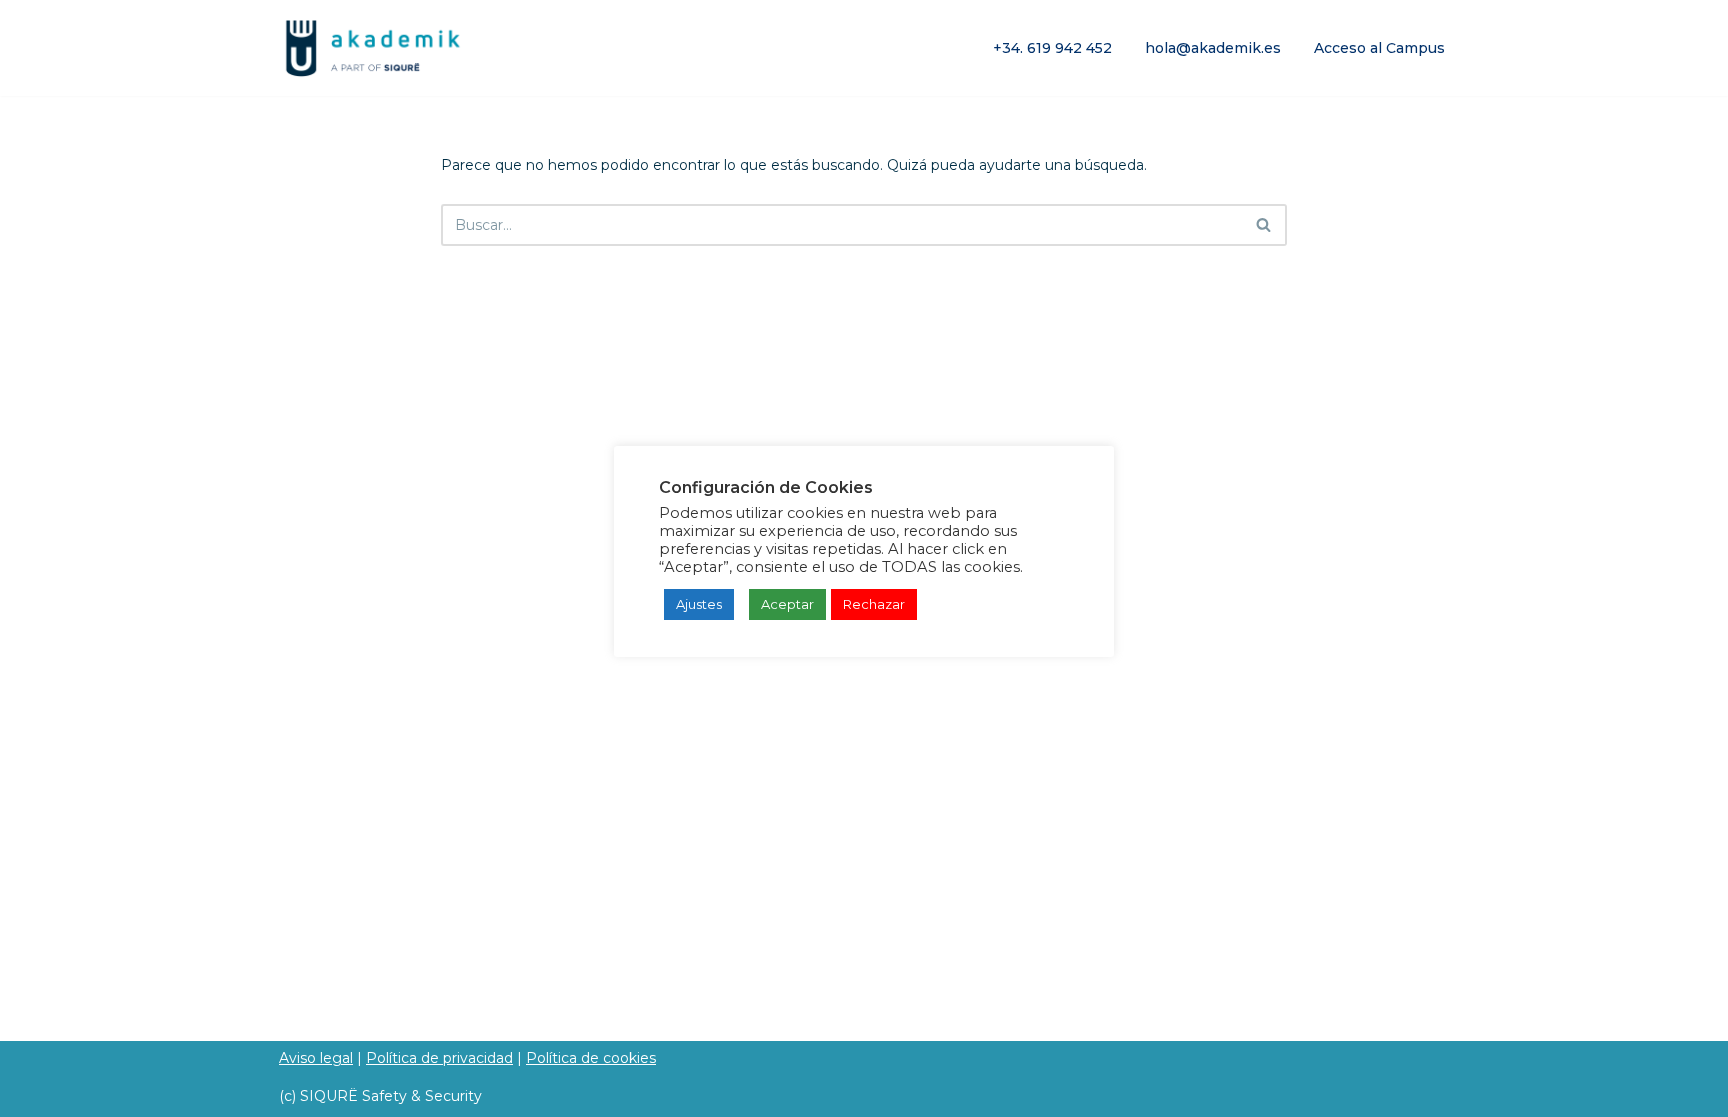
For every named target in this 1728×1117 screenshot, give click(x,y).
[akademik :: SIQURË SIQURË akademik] (374, 48)
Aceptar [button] (787, 604)
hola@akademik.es (1213, 48)
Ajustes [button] (699, 604)
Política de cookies (591, 1058)
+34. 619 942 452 (1052, 48)
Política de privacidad (439, 1058)
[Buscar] (1264, 225)
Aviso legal (316, 1058)
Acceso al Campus (1379, 48)
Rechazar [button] (874, 604)
